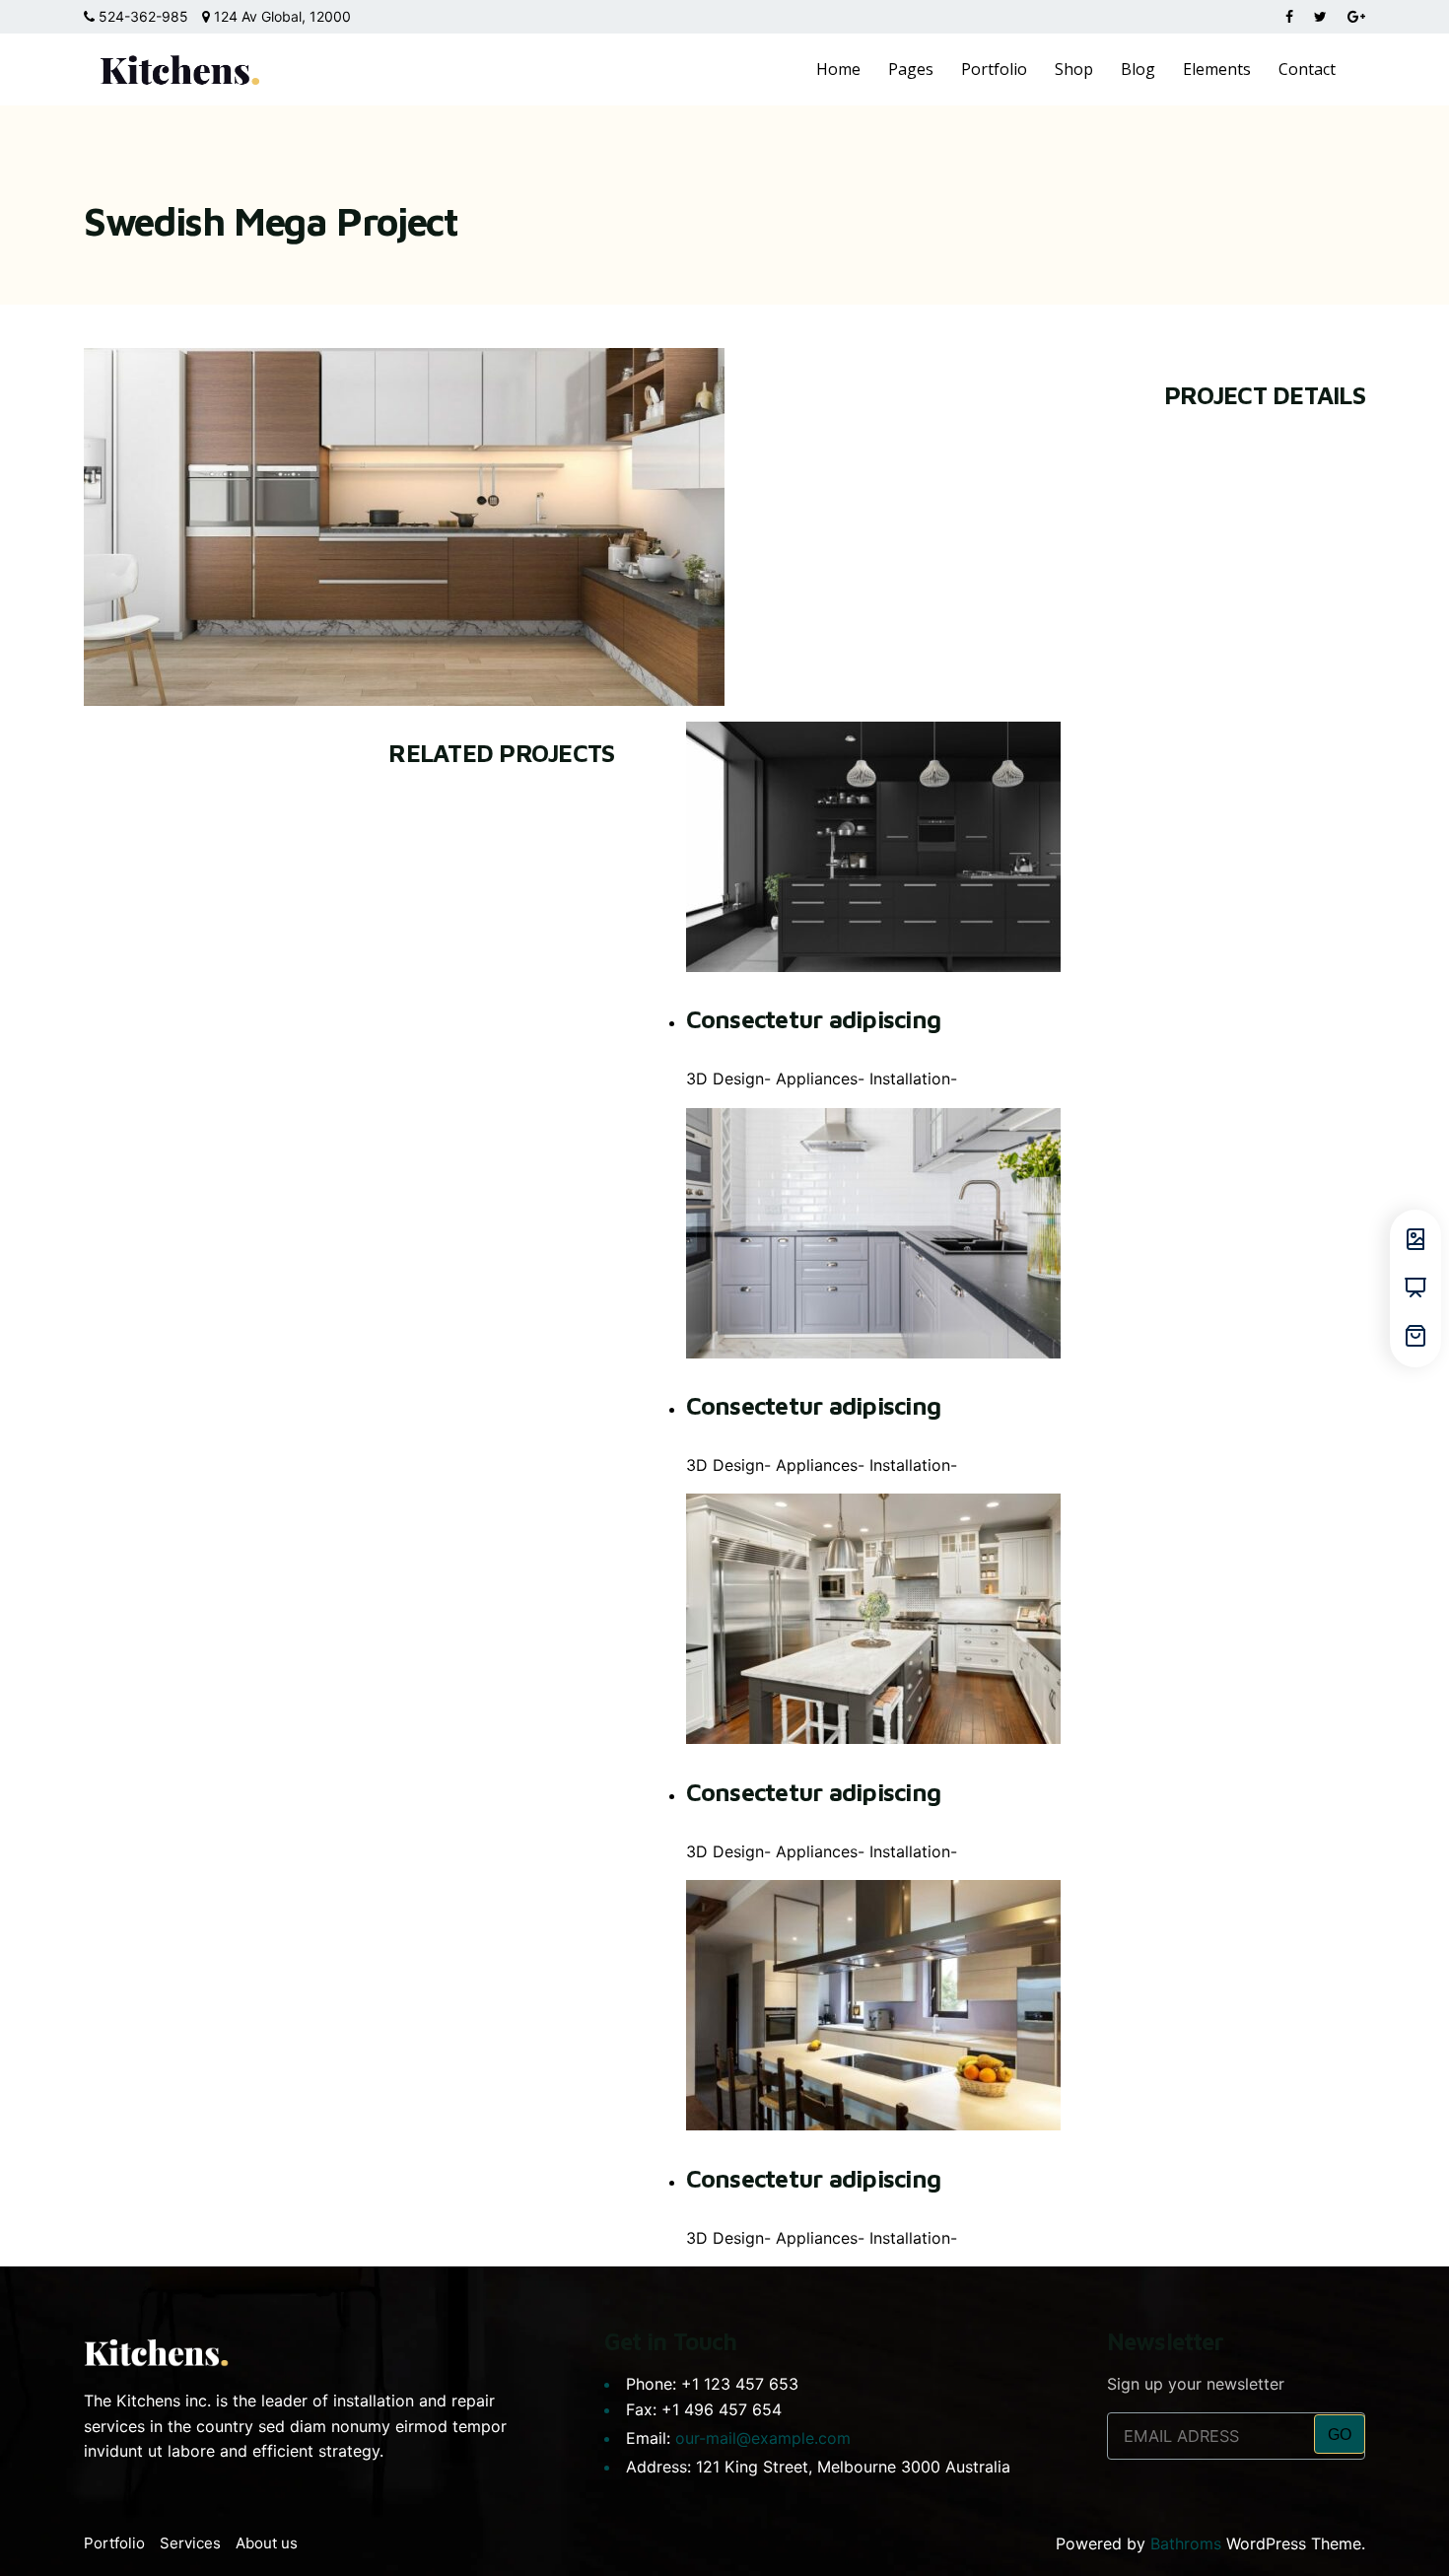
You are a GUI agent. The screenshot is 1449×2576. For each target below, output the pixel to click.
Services (190, 2543)
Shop (1074, 69)
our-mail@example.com (763, 2438)
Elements (1217, 69)
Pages (911, 69)
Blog (1138, 69)
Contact (1307, 69)
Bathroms (1186, 2543)
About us (267, 2543)
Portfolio (994, 69)
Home (838, 69)
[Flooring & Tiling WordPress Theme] (180, 69)
